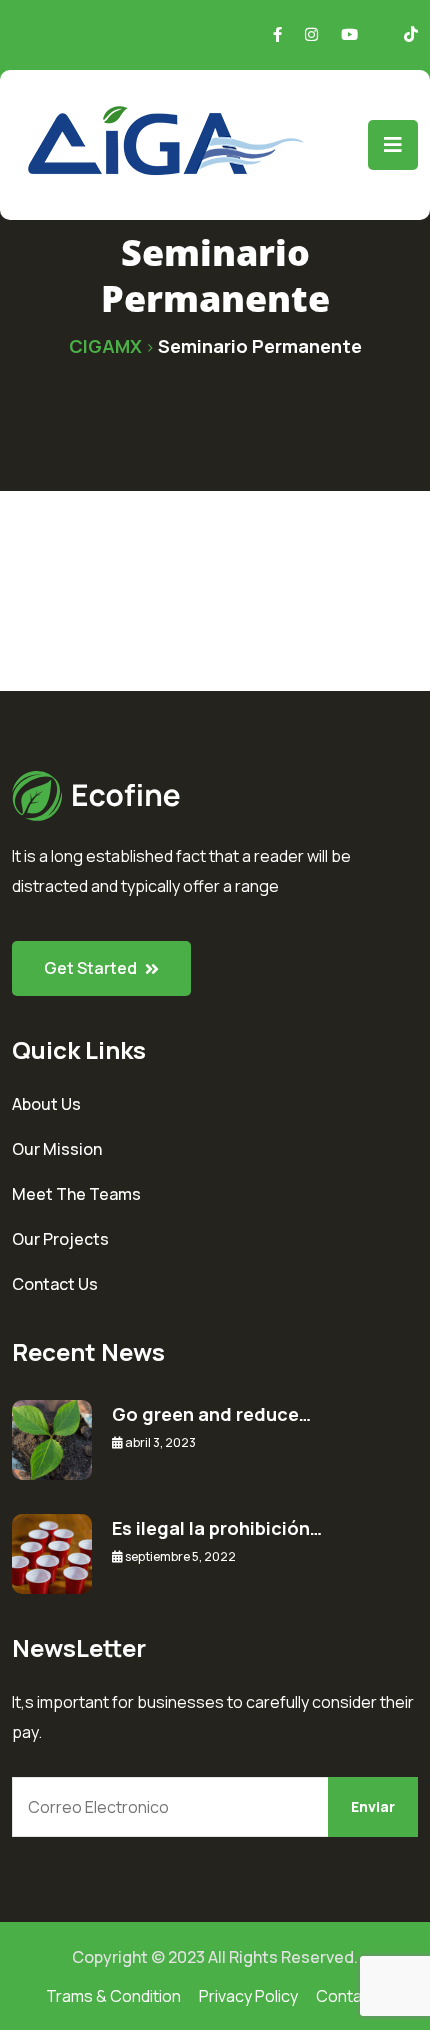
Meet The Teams (76, 1194)
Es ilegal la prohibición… (217, 1528)
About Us (46, 1104)
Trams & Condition (113, 1996)
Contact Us (55, 1284)
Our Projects (60, 1239)
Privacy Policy (248, 1996)
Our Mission (57, 1149)
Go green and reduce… (211, 1414)
